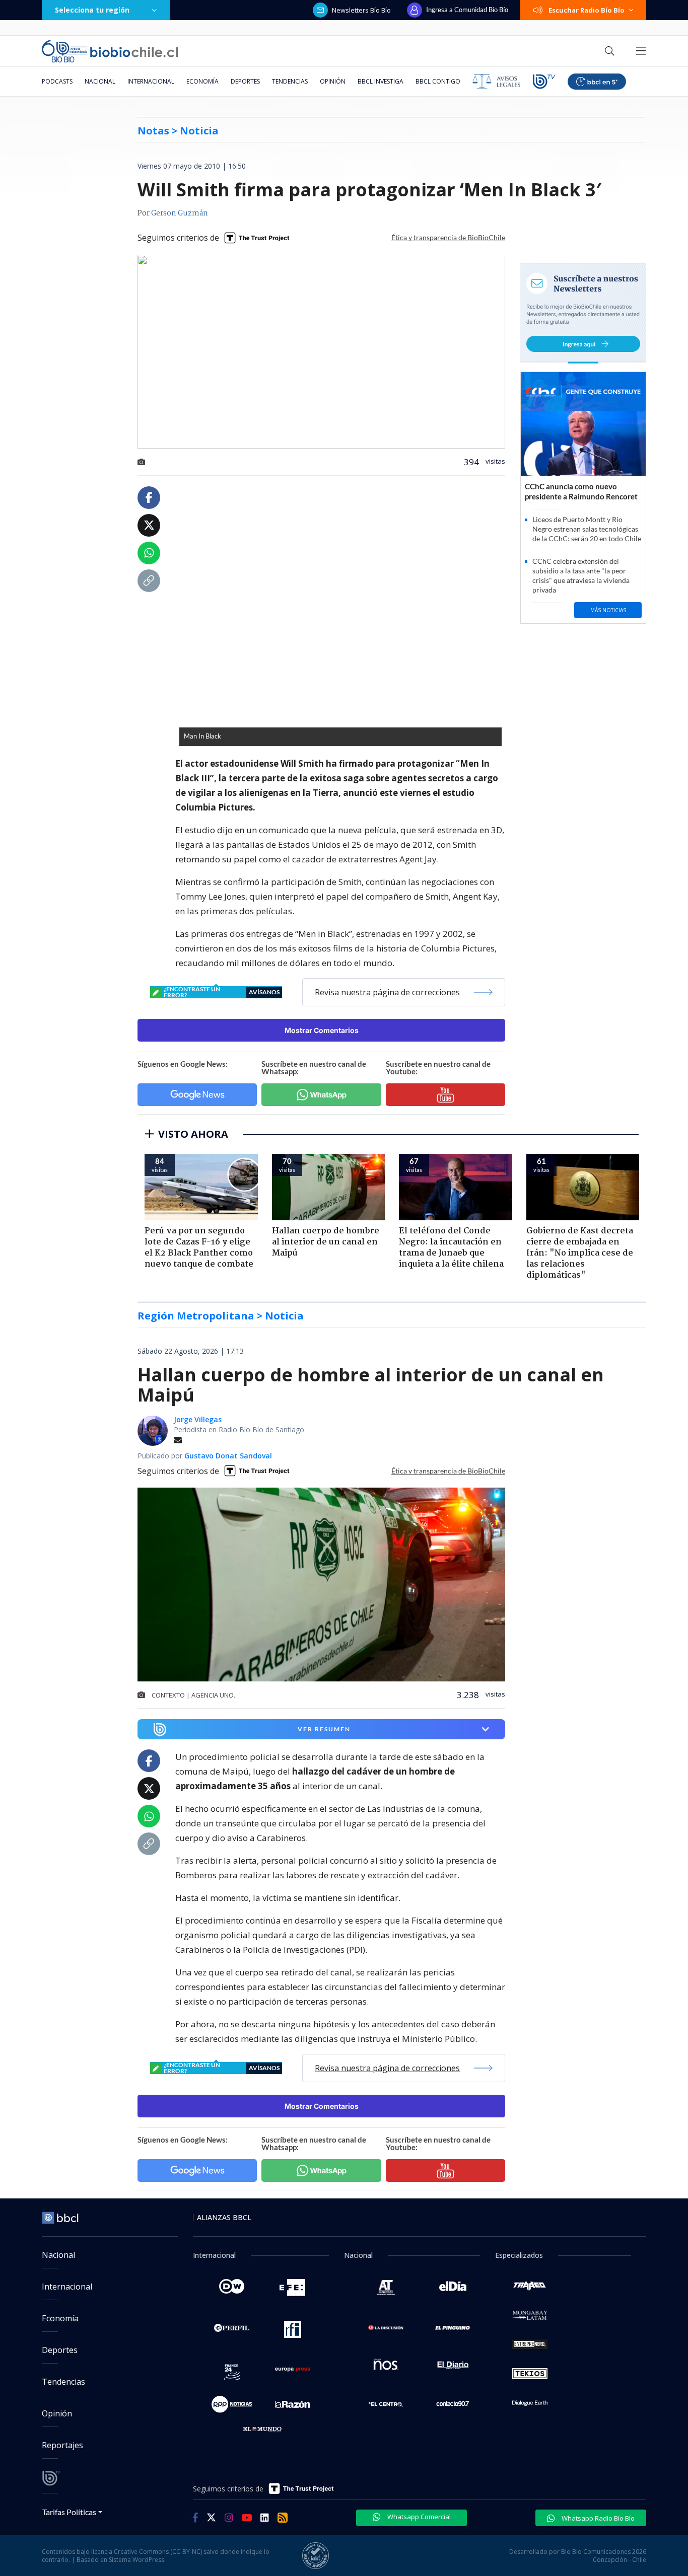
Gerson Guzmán (180, 213)
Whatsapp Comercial (418, 2517)
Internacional (151, 81)
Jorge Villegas (198, 1419)
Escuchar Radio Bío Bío (587, 10)
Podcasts (57, 81)
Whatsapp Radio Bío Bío (597, 2518)
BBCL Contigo (438, 81)
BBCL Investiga (381, 81)
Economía (202, 81)
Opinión (333, 81)
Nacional (100, 81)
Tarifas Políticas (69, 2512)
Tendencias (290, 81)
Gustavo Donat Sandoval (228, 1456)
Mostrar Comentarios (322, 1030)
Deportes (245, 81)
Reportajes (62, 2445)
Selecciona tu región (92, 10)
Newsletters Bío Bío (361, 10)
